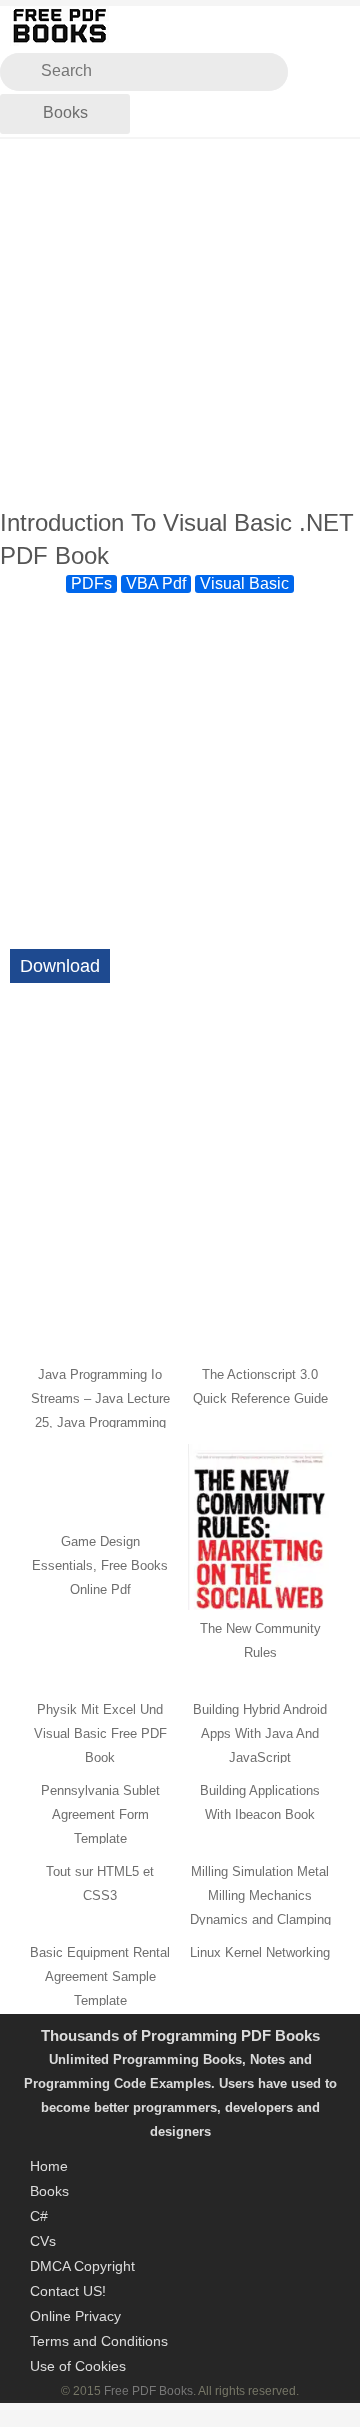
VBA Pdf (156, 583)
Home (49, 2166)
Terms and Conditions (99, 2341)
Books (65, 112)
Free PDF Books (148, 2391)
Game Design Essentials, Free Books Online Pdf (100, 1565)
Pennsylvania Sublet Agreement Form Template (100, 1814)
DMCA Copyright (82, 2266)
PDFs (91, 583)
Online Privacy (75, 2316)
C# (39, 2216)
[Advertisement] (180, 324)
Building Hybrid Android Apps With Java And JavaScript (260, 1733)
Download (60, 966)
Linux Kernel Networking (260, 1952)
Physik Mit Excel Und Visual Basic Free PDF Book (100, 1733)
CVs (43, 2241)
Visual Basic (244, 583)
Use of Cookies (78, 2366)
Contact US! (68, 2291)
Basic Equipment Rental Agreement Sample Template (100, 1976)
